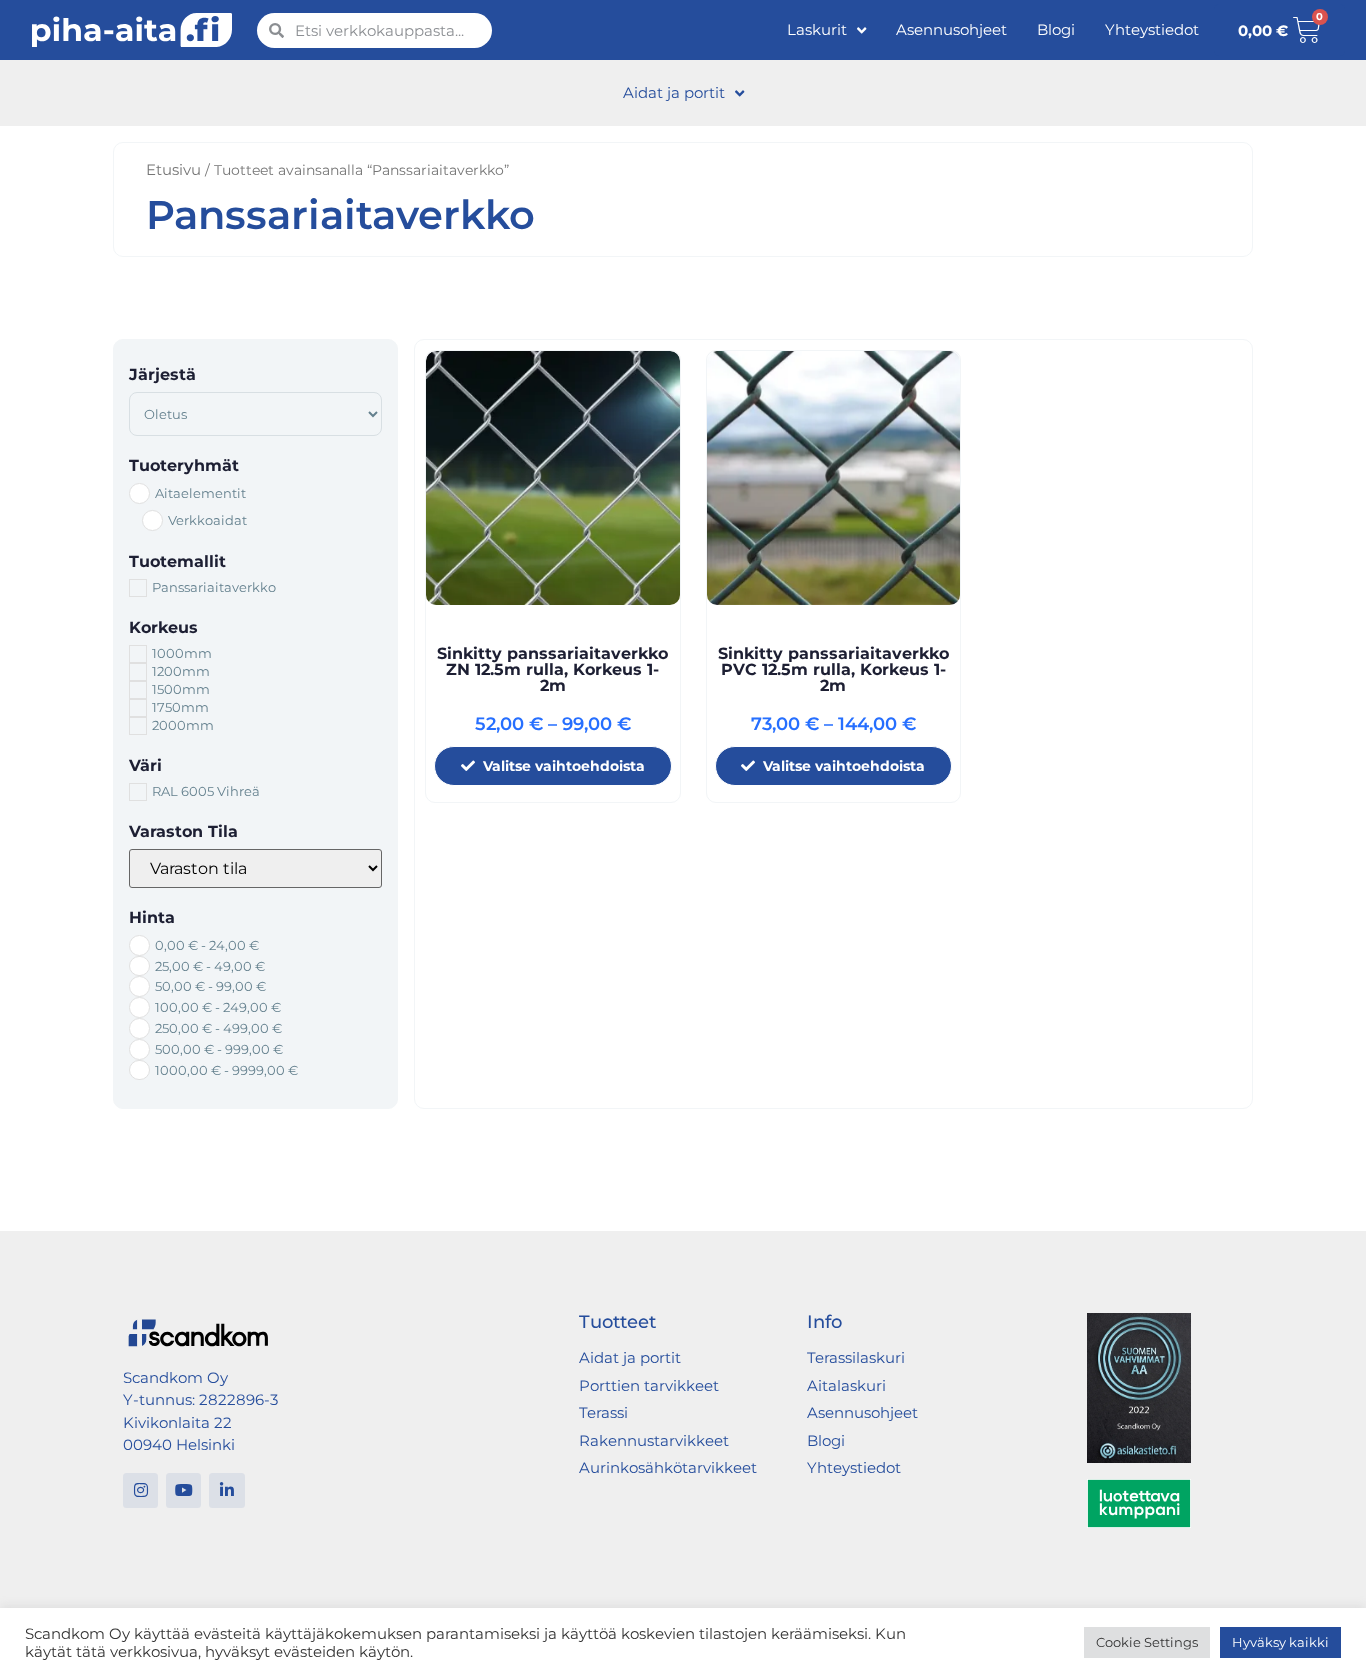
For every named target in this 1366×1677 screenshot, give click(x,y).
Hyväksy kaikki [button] (1280, 1642)
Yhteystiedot (1152, 29)
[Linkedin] (226, 1490)
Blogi (1056, 29)
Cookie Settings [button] (1147, 1642)
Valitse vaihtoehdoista (564, 766)
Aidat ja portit (674, 92)
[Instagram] (140, 1490)
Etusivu (173, 169)
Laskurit (817, 29)
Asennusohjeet (951, 29)
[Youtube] (183, 1490)
